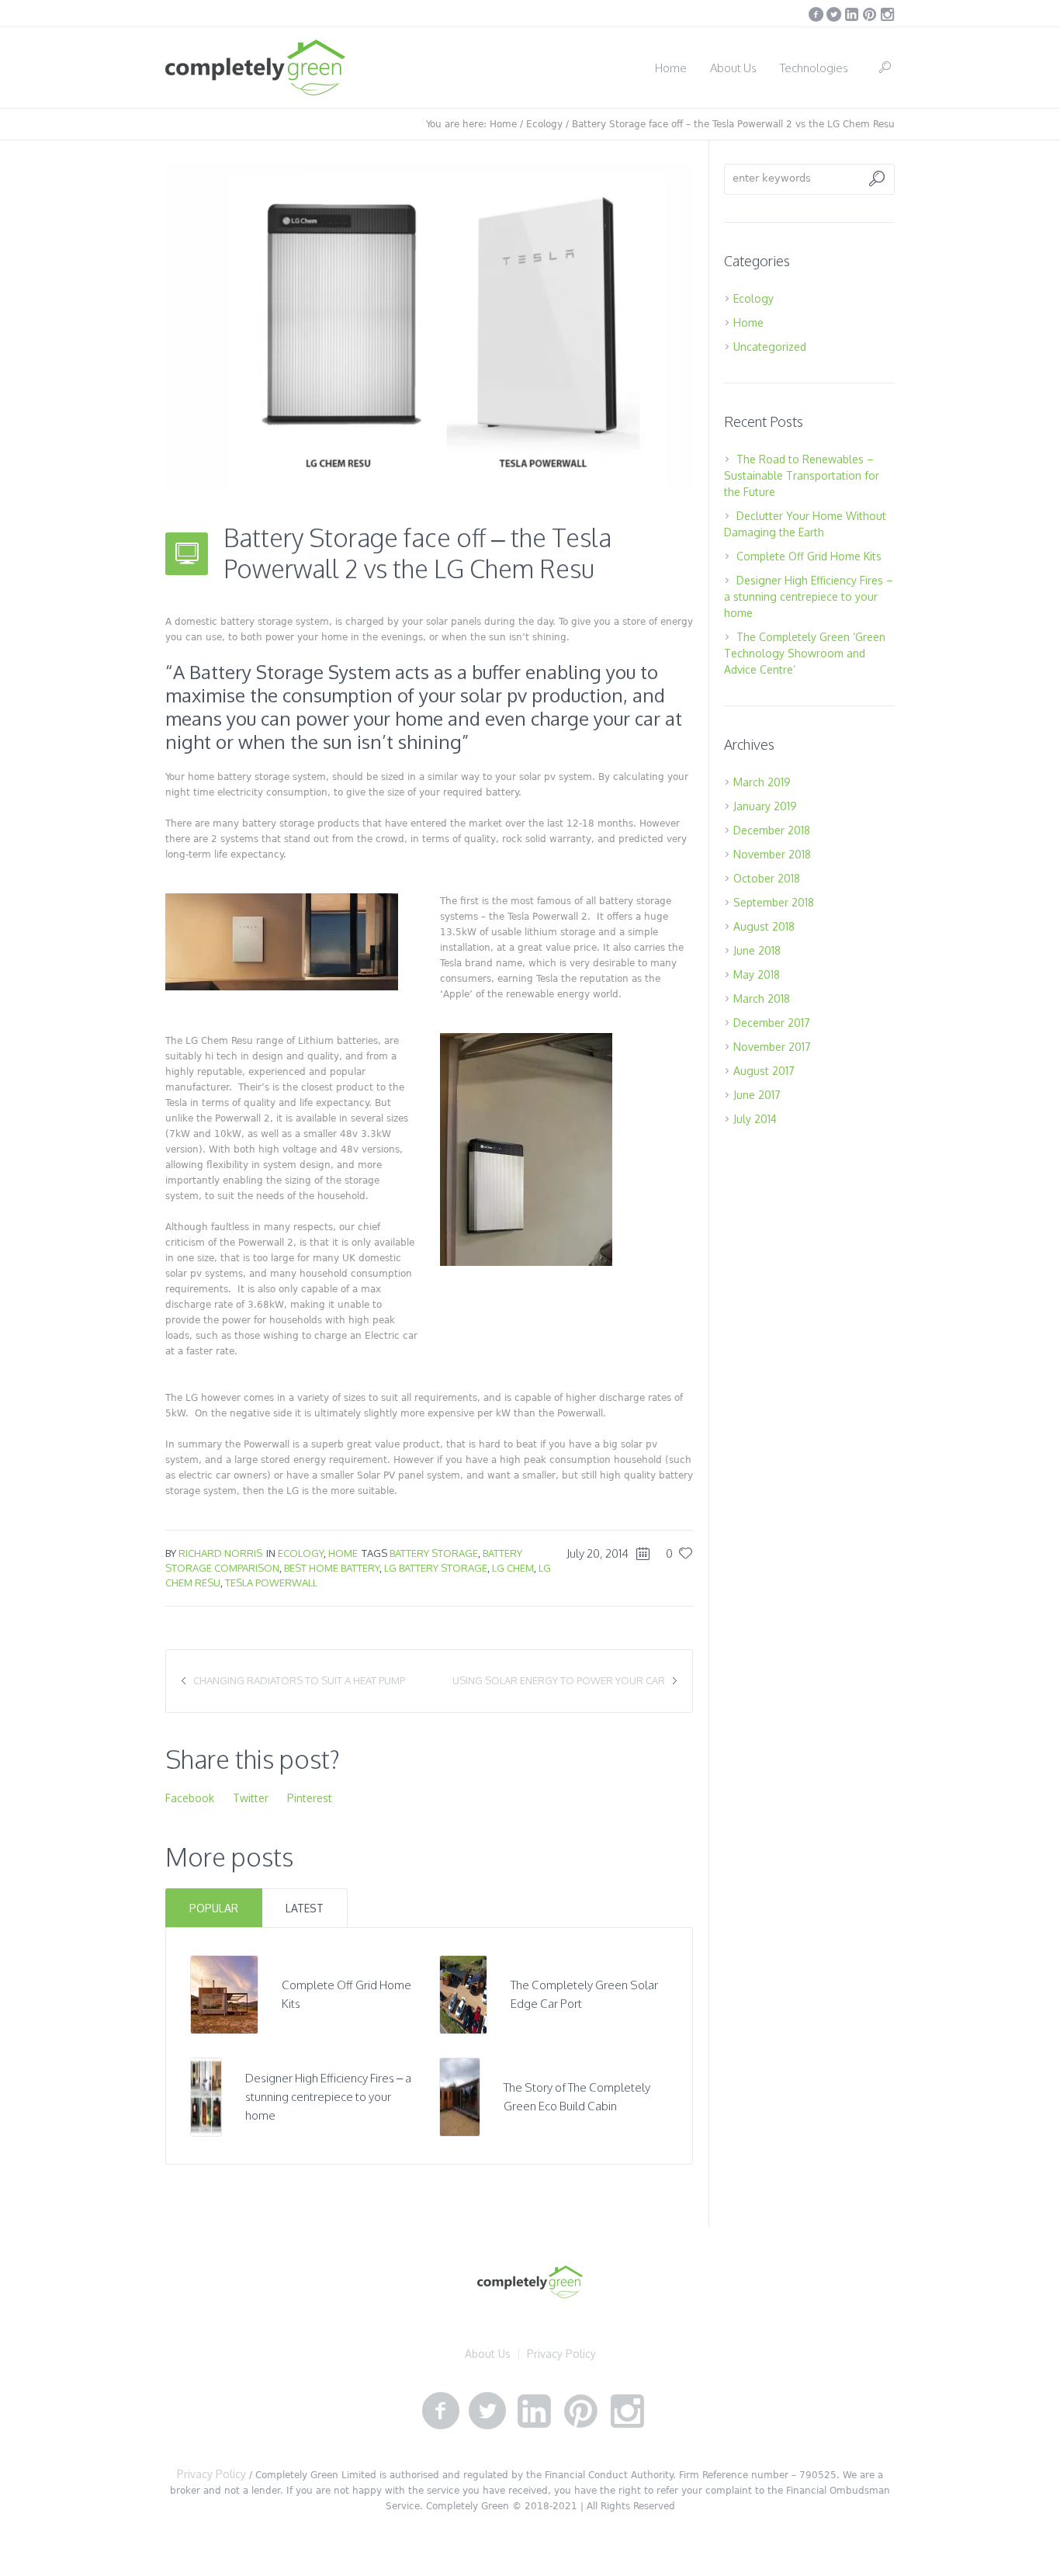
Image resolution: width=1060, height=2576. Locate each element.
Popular (214, 1908)
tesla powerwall (271, 1583)
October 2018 (767, 878)
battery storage (434, 1553)
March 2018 (762, 999)
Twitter (251, 1798)
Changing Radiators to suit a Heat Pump (299, 1680)
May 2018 (757, 974)
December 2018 (772, 830)
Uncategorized (770, 347)
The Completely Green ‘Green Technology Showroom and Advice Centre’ (805, 653)
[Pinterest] (869, 14)
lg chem (513, 1568)
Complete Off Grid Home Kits (809, 556)
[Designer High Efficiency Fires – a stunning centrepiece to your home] (206, 2096)
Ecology (544, 124)
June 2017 (757, 1095)
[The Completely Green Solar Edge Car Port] (463, 1994)
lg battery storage (436, 1568)
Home (503, 124)
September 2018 (774, 902)
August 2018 (764, 926)
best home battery (332, 1568)
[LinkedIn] (851, 14)
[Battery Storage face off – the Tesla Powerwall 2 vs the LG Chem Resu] (429, 326)
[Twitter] (833, 14)
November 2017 (772, 1047)
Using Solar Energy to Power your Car (559, 1680)
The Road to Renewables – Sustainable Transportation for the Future (802, 475)
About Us (488, 2354)
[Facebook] (816, 14)
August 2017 (764, 1071)
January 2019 (765, 806)
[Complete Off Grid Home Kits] (225, 1994)
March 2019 (762, 782)
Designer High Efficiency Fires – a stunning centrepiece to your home (328, 2097)
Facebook (190, 1798)
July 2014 (755, 1119)
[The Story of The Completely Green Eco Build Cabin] (460, 2096)
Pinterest (310, 1798)
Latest (305, 1908)
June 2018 (757, 950)
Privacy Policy (561, 2354)
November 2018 (772, 854)
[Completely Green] (530, 2282)
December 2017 (772, 1023)
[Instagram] (887, 14)
